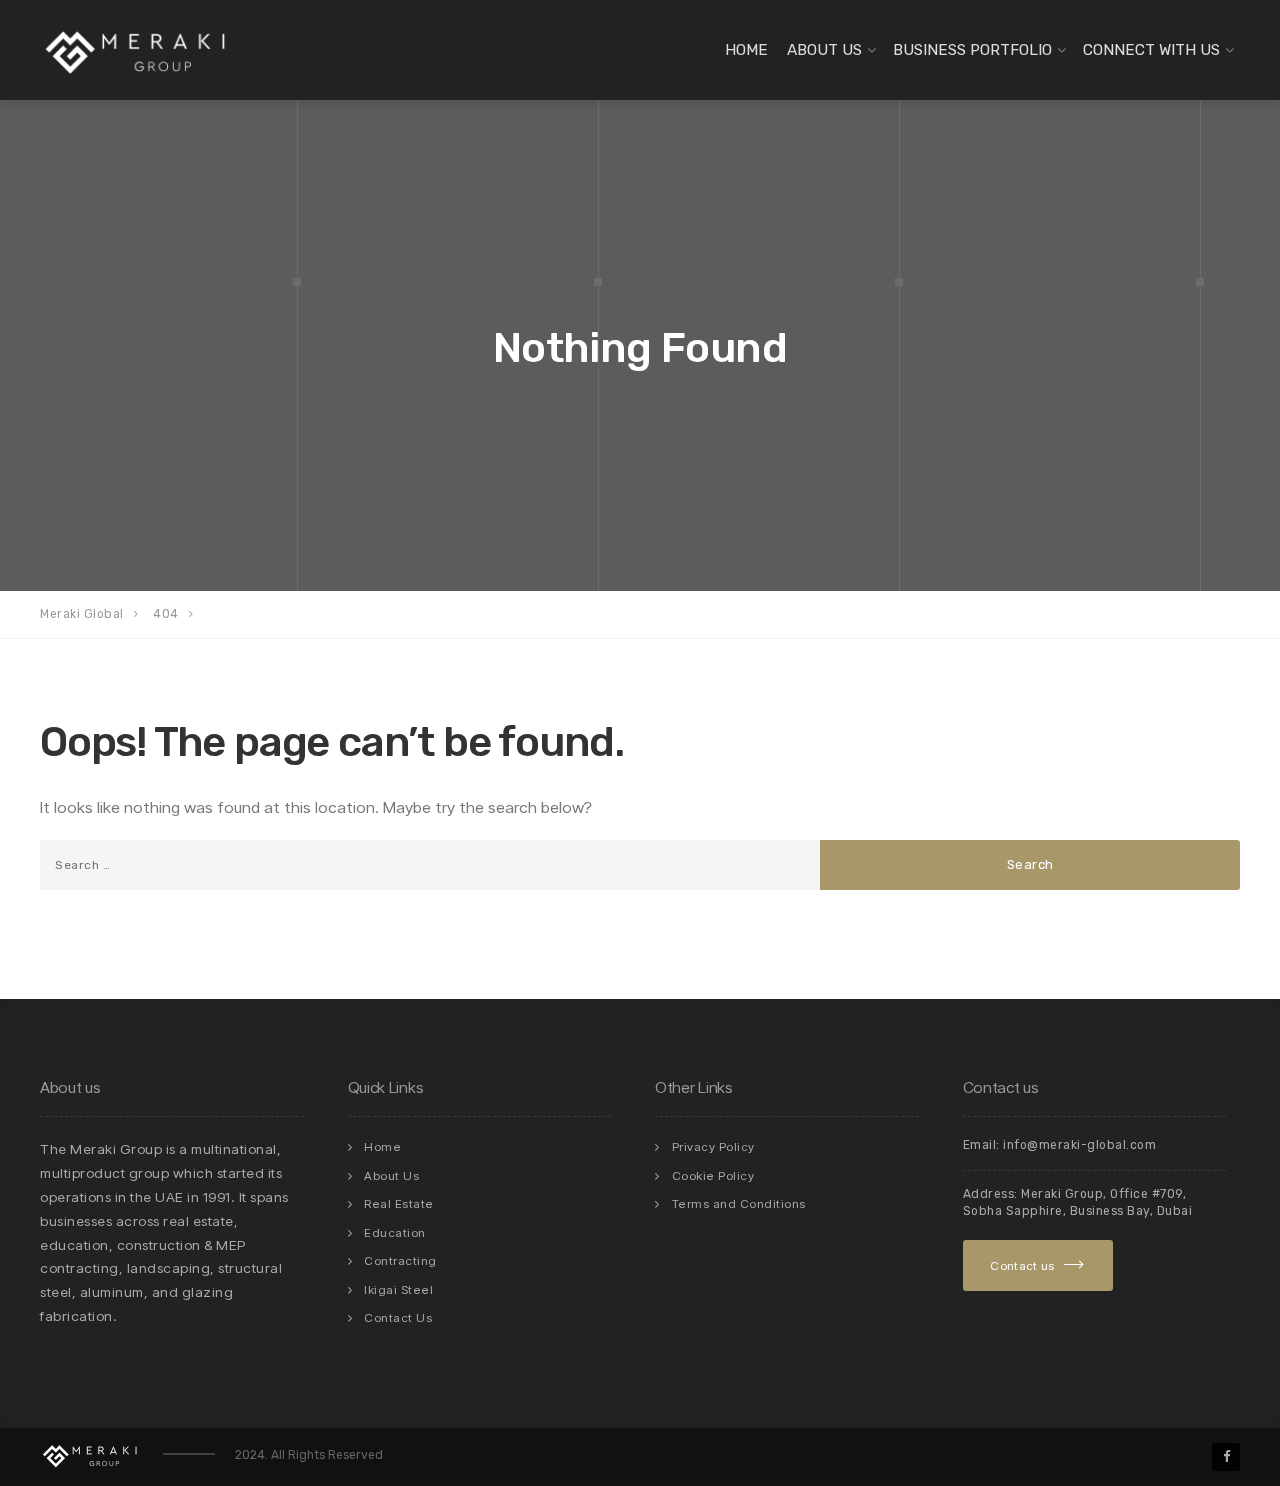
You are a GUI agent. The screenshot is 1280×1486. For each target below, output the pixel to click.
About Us (824, 50)
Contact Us (398, 1317)
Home (746, 50)
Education (395, 1232)
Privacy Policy (713, 1146)
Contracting (400, 1260)
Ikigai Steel (398, 1289)
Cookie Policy (713, 1175)
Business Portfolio (972, 50)
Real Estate (399, 1203)
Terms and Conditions (739, 1203)
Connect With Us (1151, 50)
